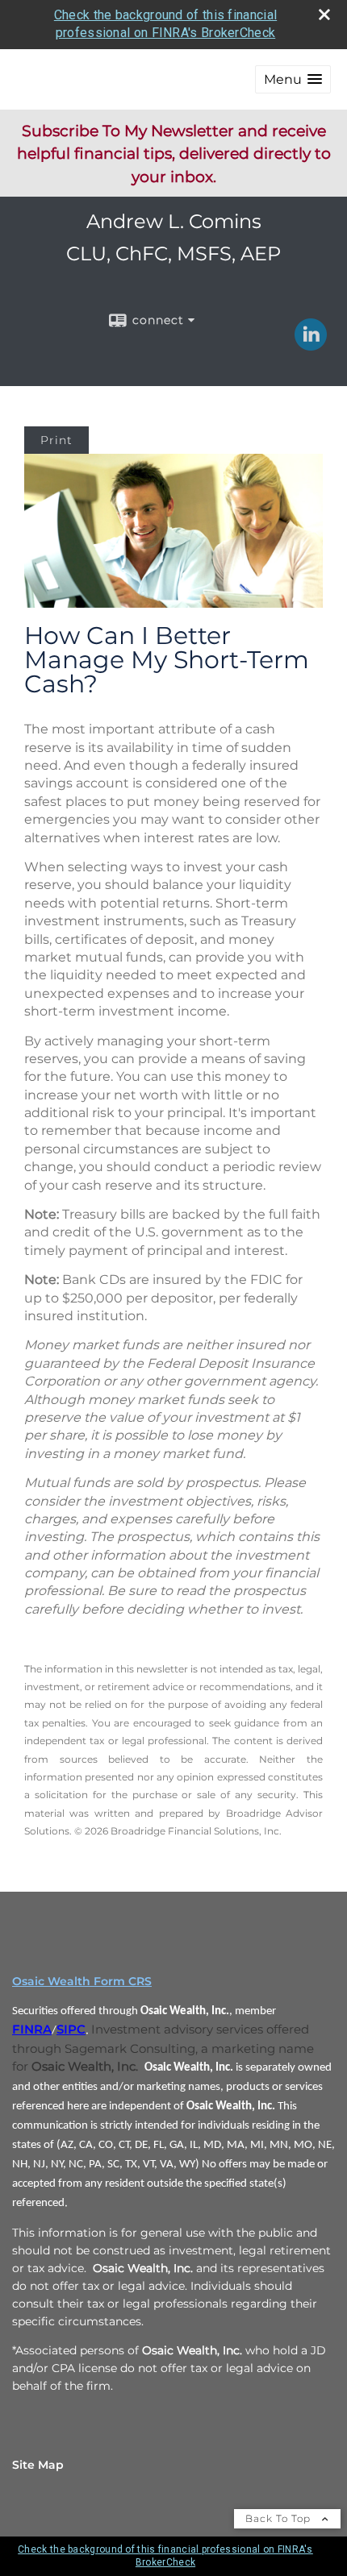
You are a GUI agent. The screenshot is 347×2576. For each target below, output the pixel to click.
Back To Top (280, 2518)
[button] (293, 79)
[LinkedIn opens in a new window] (311, 345)
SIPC (71, 2030)
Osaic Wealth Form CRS (82, 1981)
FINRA (32, 2030)
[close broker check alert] (324, 15)
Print (56, 440)
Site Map (38, 2465)
